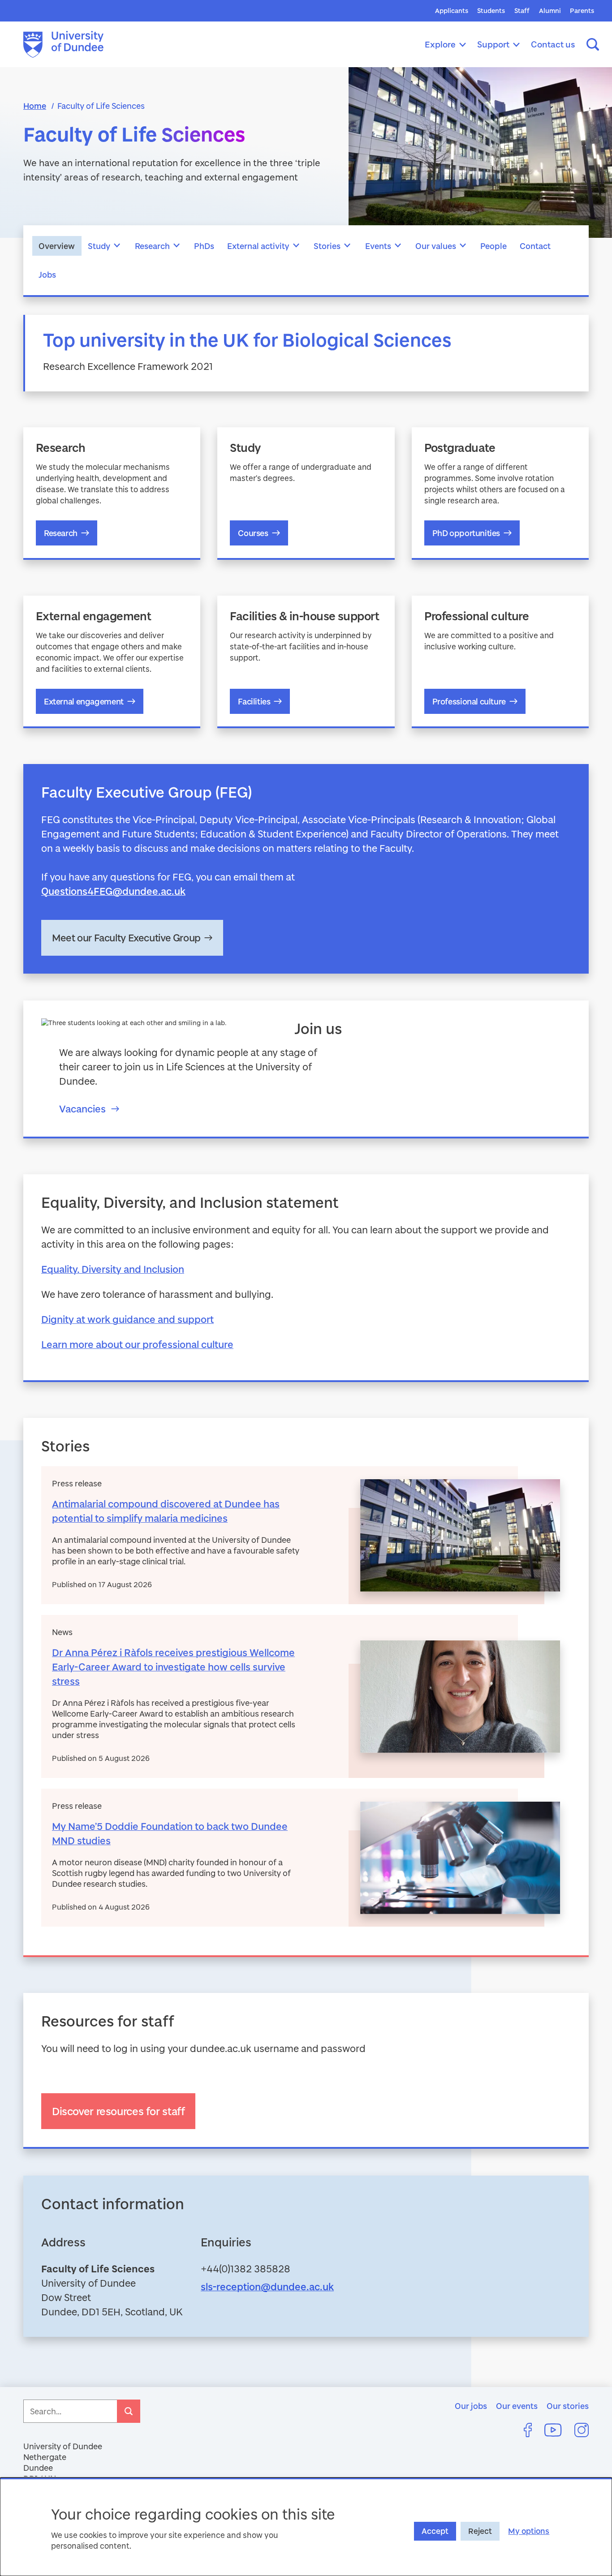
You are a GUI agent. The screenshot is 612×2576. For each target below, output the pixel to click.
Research (152, 246)
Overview (57, 246)
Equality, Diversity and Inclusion (113, 1269)
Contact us (553, 44)
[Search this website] (593, 44)
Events (378, 246)
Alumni (550, 11)
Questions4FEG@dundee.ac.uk (113, 891)
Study (99, 246)
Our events (517, 2406)
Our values (436, 246)
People (493, 246)
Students (491, 11)
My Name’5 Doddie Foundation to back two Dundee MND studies (170, 1833)
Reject (480, 2531)
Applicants (452, 11)
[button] (117, 246)
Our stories (568, 2406)
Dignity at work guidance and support (127, 1319)
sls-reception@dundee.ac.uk (267, 2286)
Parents (582, 11)
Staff (522, 11)
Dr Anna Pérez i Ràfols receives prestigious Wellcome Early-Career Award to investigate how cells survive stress (173, 1667)
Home (35, 106)
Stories (327, 246)
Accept (435, 2531)
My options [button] (529, 2531)
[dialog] (306, 2527)
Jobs (47, 275)
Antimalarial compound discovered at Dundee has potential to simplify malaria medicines (166, 1511)
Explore (440, 44)
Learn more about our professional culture (137, 1344)
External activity (258, 246)
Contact (535, 246)
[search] (129, 2411)
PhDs (204, 246)
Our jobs (471, 2406)
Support (493, 44)
